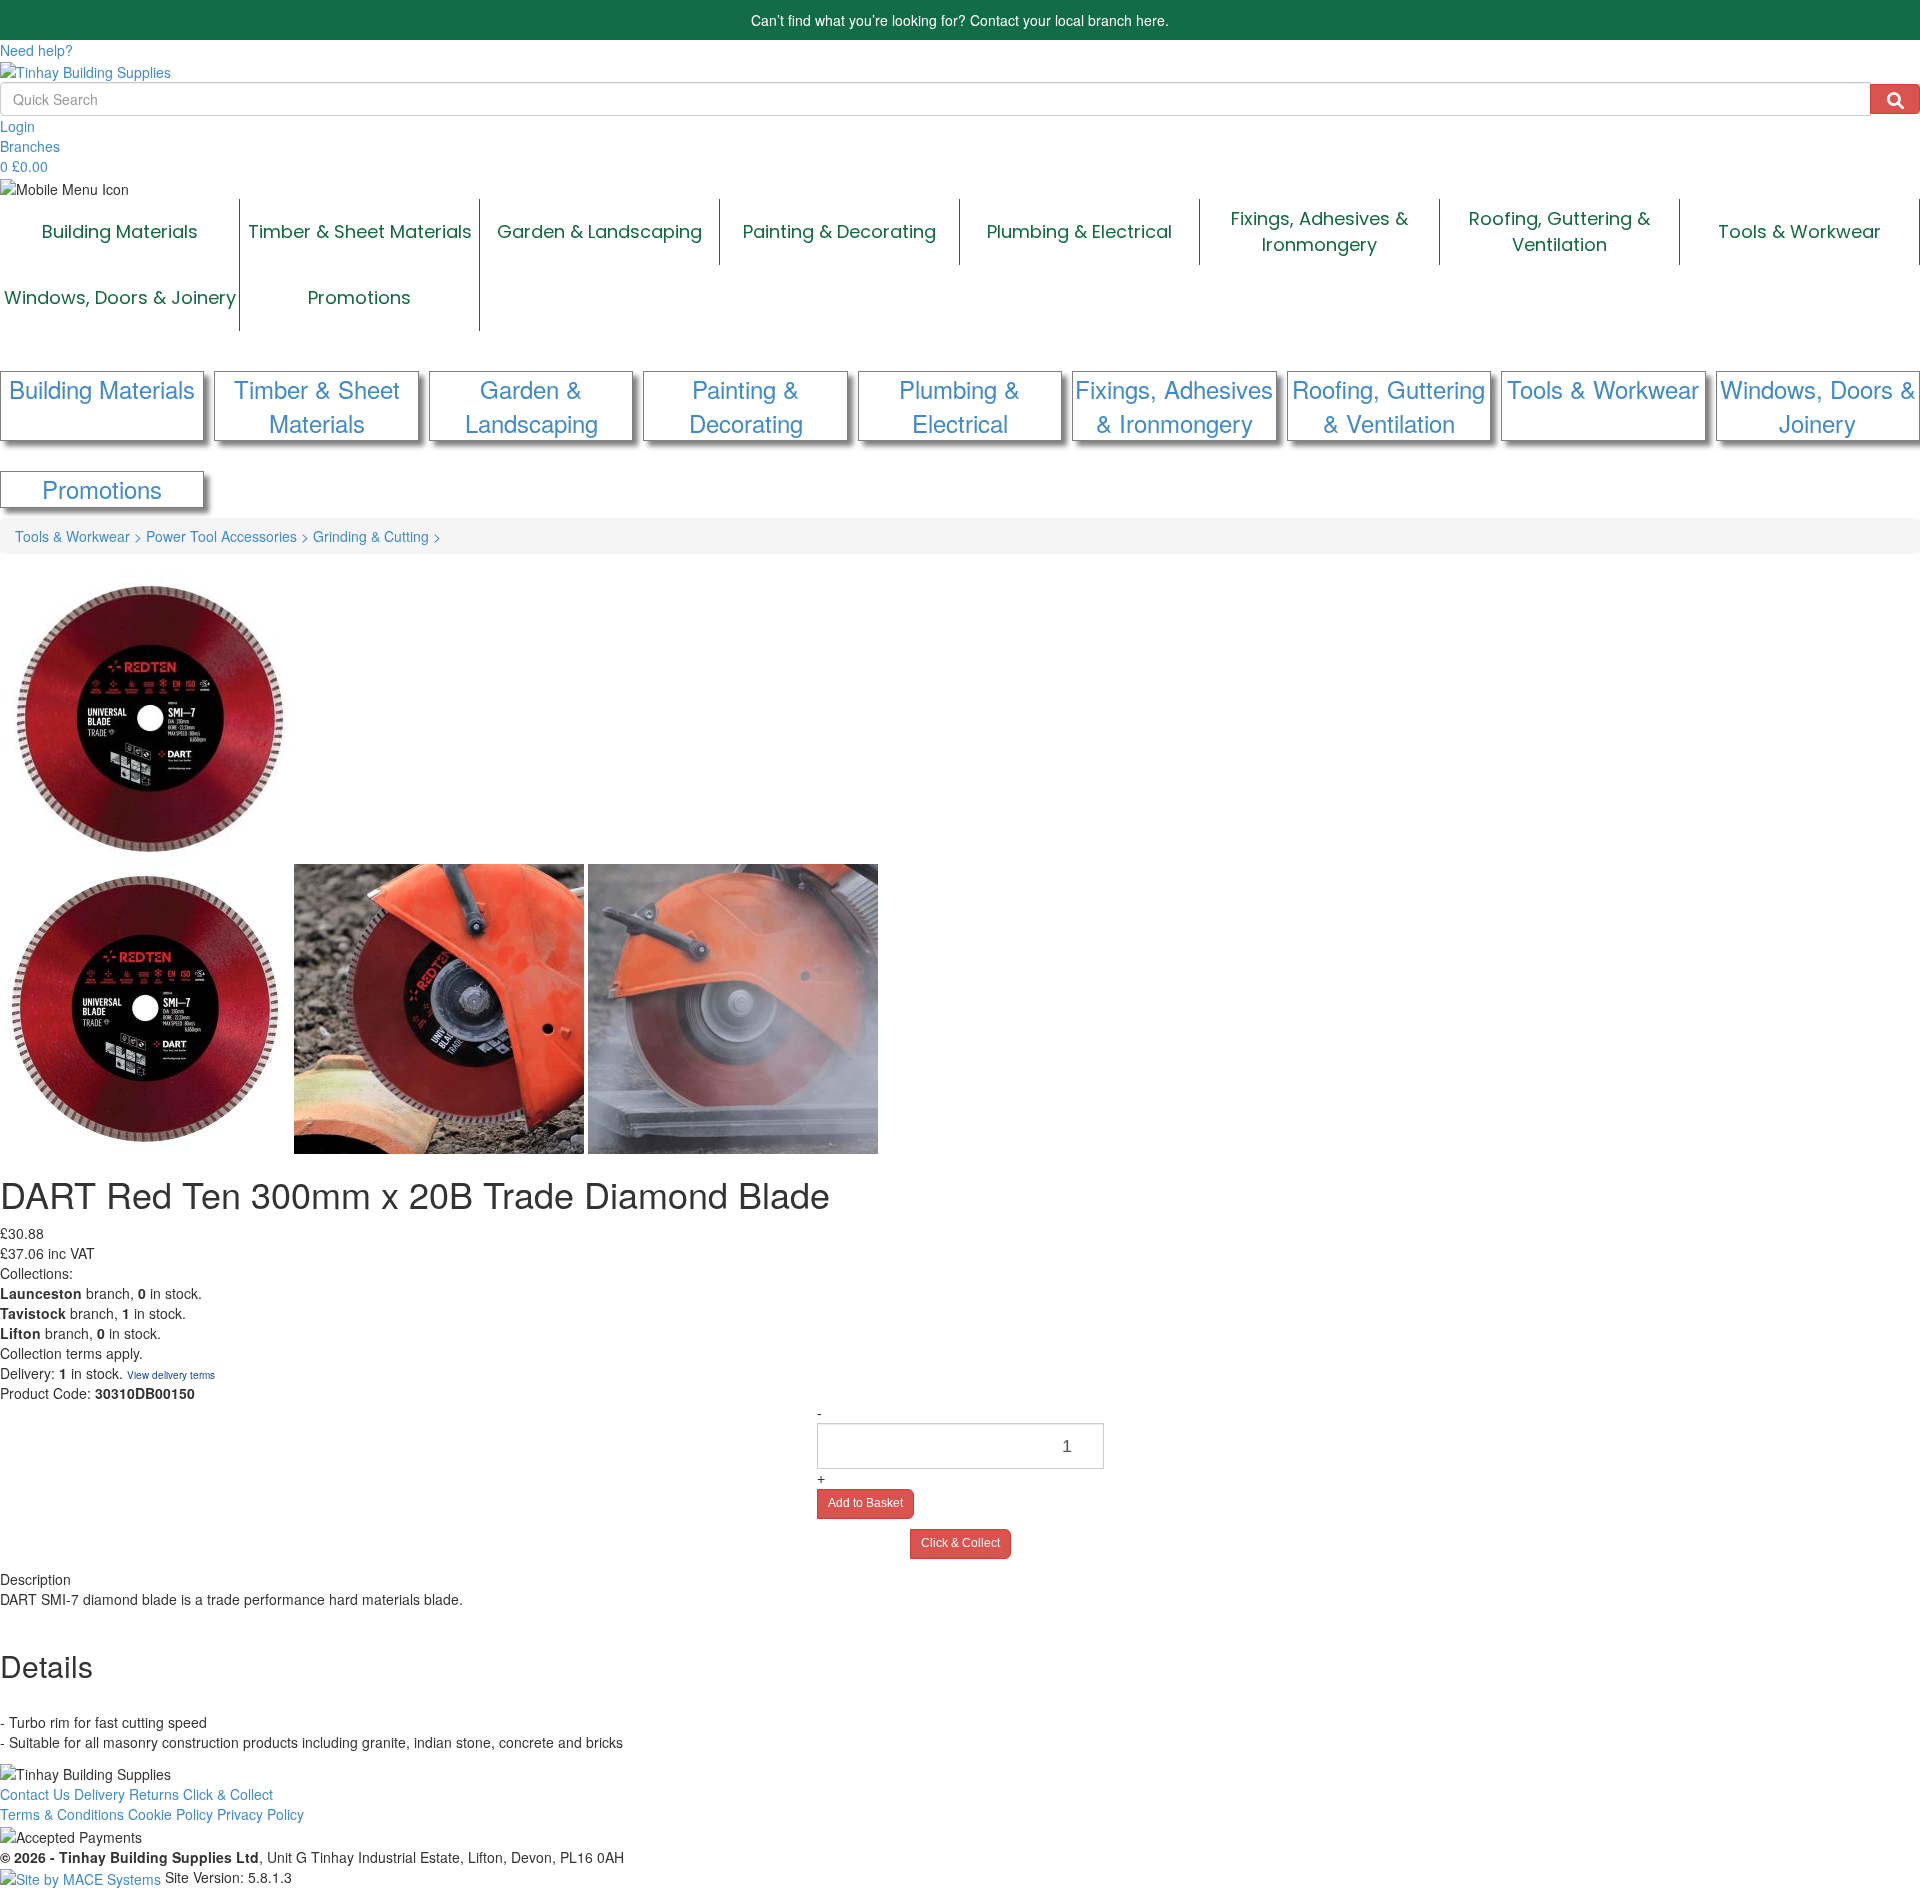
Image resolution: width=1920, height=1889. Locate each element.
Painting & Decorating (839, 231)
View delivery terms (171, 1375)
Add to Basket (865, 1503)
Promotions (359, 297)
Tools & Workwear (1799, 231)
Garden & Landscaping (599, 231)
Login (17, 126)
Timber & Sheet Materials (360, 231)
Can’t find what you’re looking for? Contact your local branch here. (960, 20)
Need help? (36, 50)
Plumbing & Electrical (1079, 231)
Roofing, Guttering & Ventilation (1559, 231)
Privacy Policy (260, 1814)
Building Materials (120, 231)
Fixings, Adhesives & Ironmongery (1319, 231)
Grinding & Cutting (377, 536)
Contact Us (35, 1794)
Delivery (99, 1794)
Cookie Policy (170, 1814)
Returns (154, 1794)
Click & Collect (960, 1543)
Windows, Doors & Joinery (120, 297)
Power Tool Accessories (227, 536)
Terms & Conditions (62, 1814)
